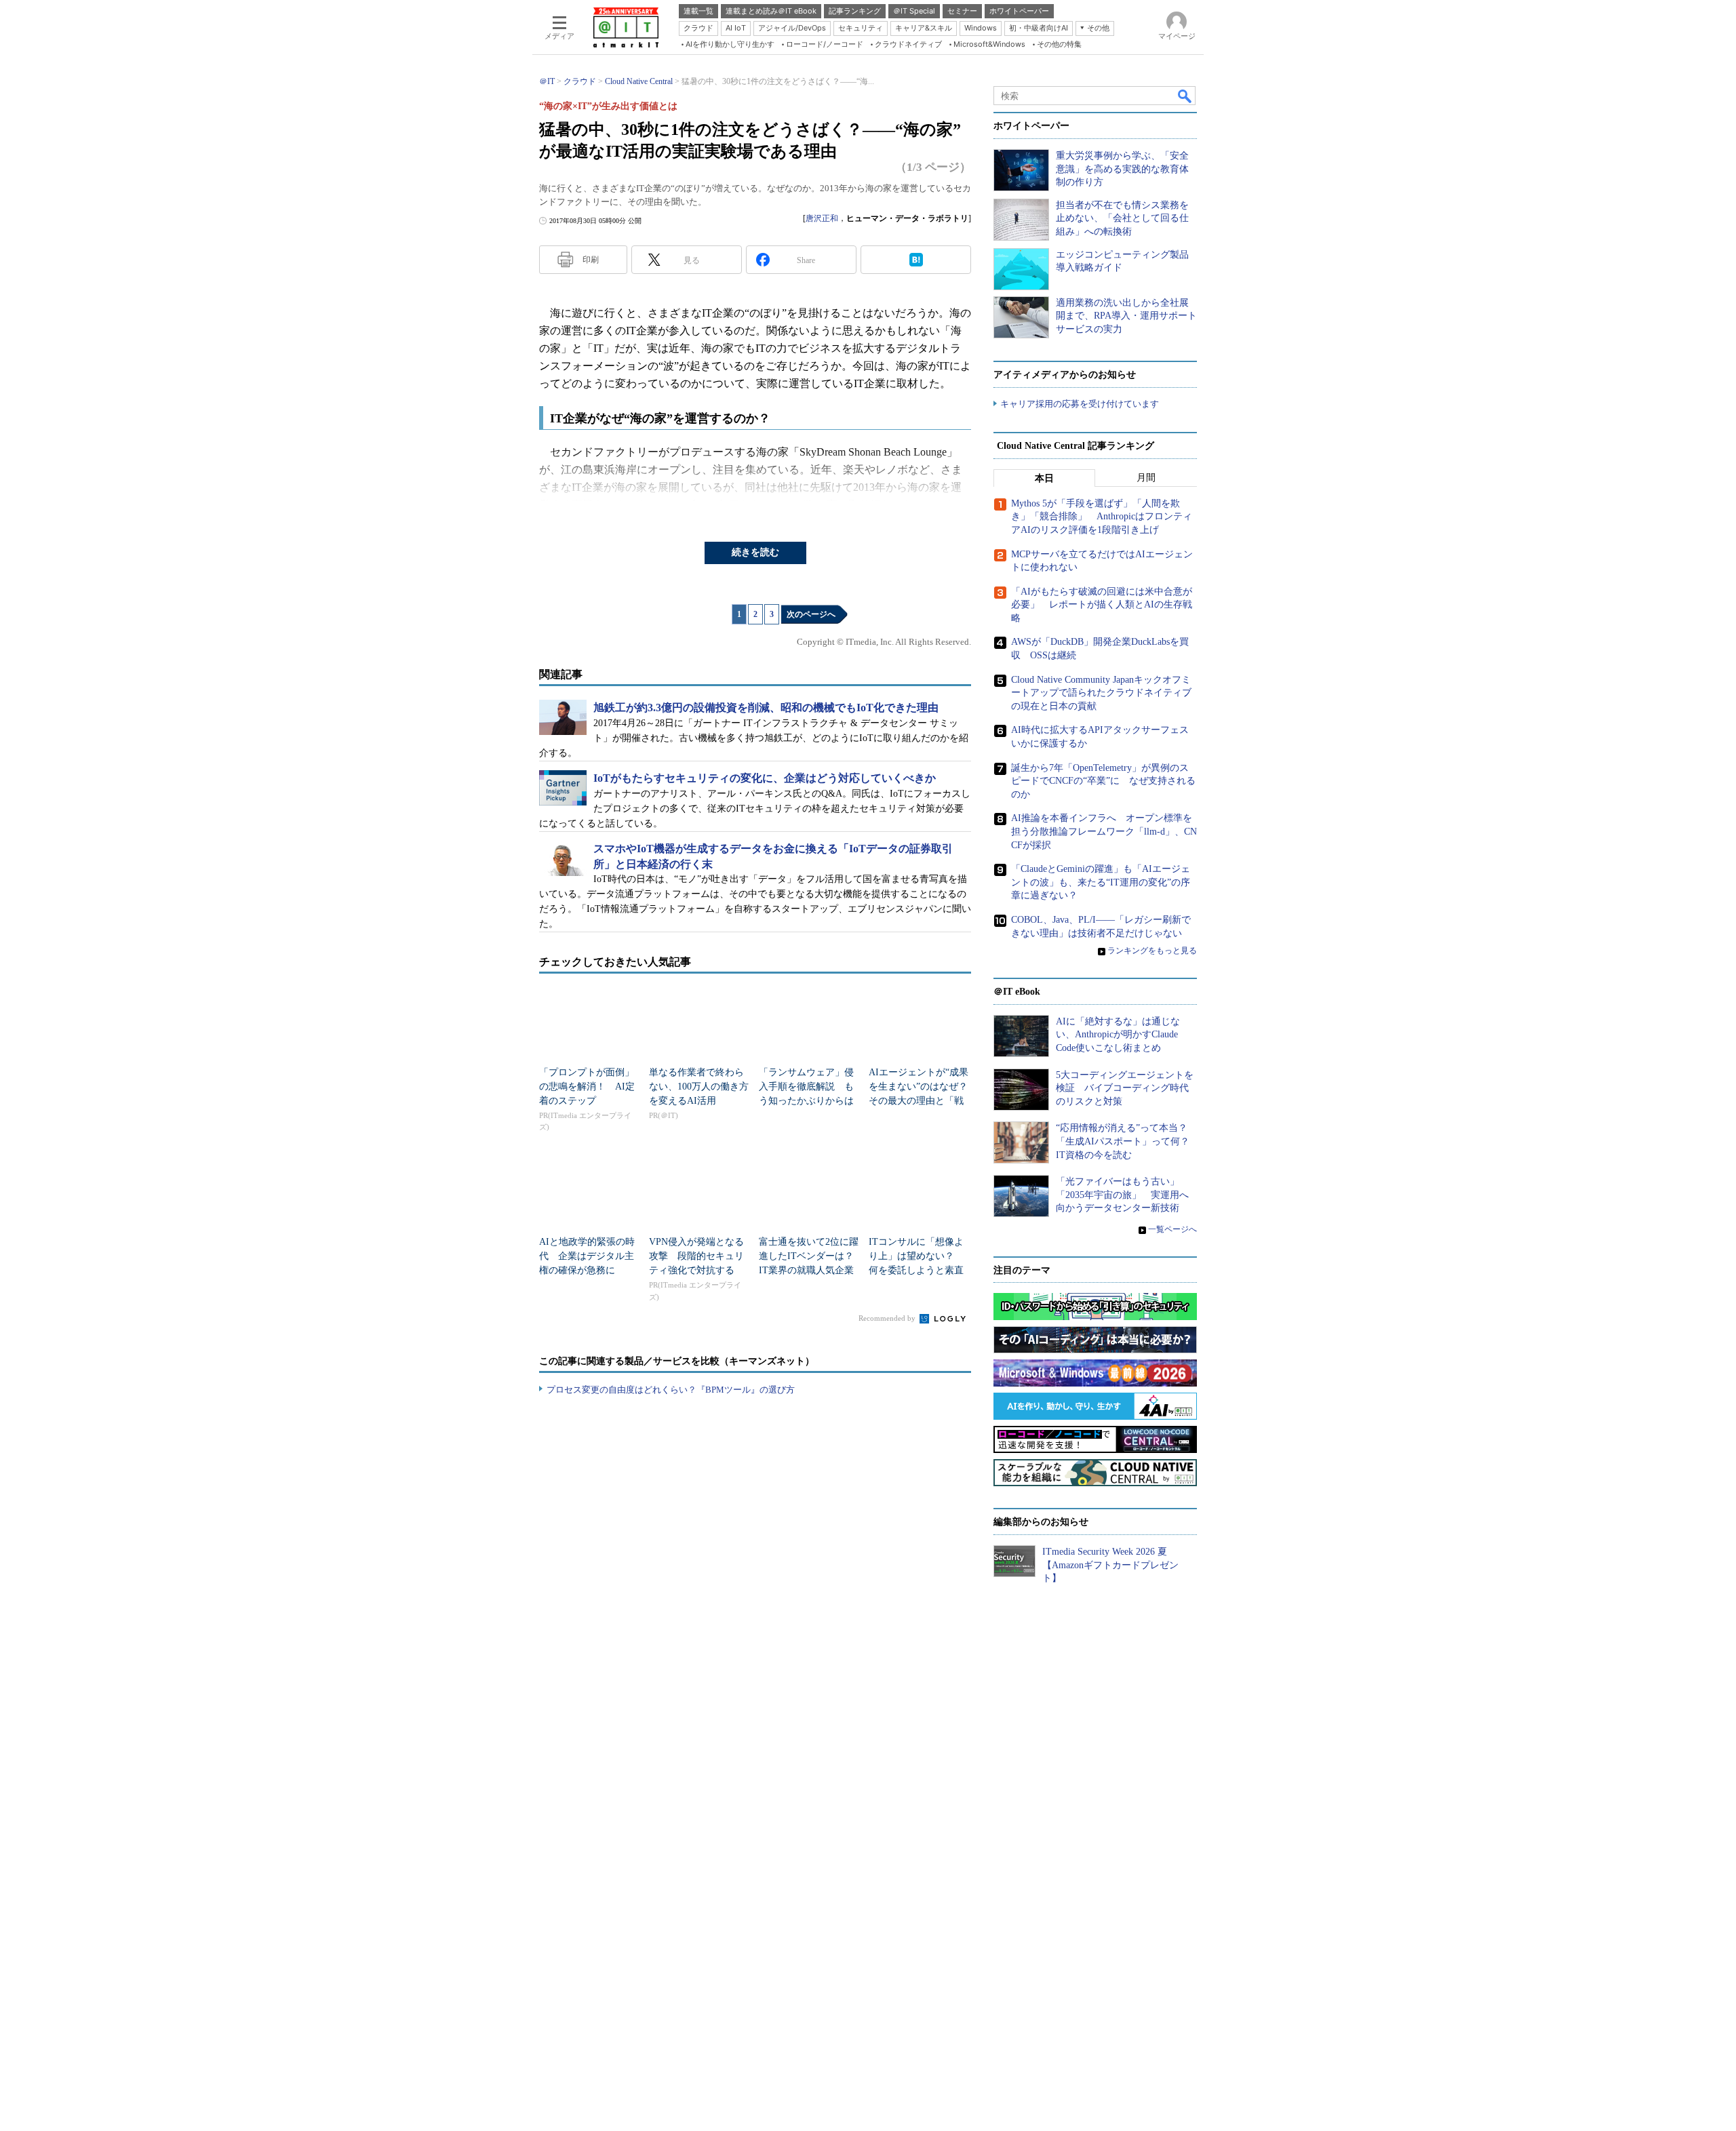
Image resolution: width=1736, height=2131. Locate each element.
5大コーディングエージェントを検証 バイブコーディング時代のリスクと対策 (1125, 1088)
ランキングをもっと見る (1152, 951)
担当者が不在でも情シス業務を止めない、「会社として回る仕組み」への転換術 (1122, 218)
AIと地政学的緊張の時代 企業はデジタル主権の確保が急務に (587, 1256)
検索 (1185, 96)
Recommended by (888, 1318)
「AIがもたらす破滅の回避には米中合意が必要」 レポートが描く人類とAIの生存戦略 (1102, 605)
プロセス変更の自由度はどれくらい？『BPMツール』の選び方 (671, 1390)
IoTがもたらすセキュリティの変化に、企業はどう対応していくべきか (765, 778)
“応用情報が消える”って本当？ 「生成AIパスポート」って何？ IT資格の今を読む (1127, 1141)
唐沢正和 (822, 218)
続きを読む (755, 552)
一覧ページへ (1172, 1229)
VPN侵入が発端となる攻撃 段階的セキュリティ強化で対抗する (696, 1256)
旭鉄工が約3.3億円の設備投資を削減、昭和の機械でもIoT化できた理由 (766, 708)
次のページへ (811, 614)
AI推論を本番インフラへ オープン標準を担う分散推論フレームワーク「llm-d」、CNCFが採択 (1104, 831)
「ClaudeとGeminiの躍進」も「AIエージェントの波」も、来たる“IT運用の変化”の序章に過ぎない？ (1101, 882)
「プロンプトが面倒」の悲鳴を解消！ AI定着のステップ (587, 1087)
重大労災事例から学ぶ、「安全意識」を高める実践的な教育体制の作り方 (1122, 169)
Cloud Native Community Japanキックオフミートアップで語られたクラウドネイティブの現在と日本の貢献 (1101, 693)
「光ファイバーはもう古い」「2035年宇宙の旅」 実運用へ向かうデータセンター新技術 (1122, 1195)
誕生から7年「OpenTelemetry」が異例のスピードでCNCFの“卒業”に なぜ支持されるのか (1103, 781)
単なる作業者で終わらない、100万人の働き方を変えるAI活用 (699, 1087)
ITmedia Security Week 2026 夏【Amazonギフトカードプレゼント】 (1110, 1565)
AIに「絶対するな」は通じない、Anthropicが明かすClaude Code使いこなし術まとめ (1118, 1035)
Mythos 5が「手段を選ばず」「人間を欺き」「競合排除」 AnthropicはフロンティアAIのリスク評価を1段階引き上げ (1102, 517)
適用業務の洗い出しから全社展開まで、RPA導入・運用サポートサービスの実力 (1126, 316)
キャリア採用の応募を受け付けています (1080, 404)
